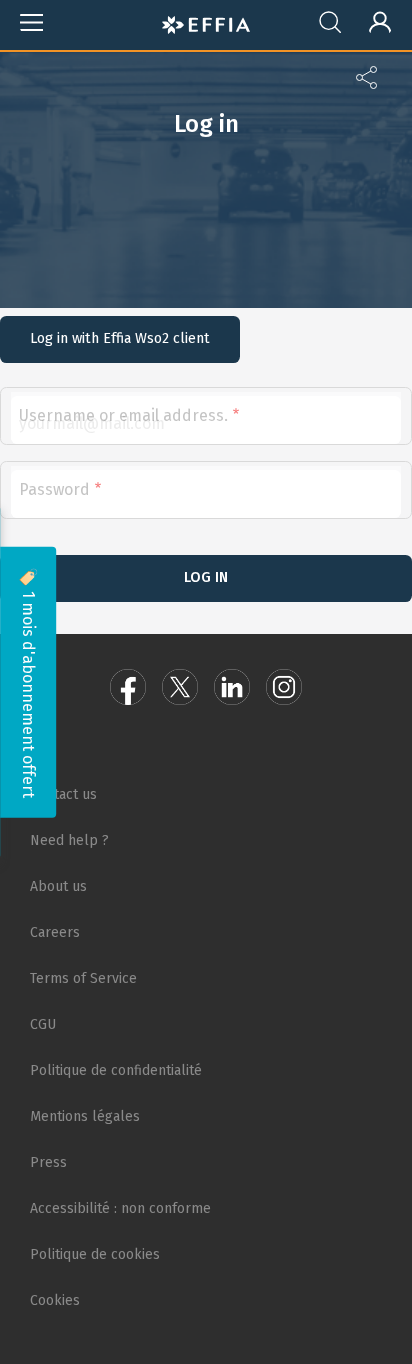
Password (54, 489)
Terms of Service (83, 978)
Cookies (55, 1300)
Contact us (63, 794)
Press (48, 1162)
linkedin (232, 687)
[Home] (206, 22)
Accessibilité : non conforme (120, 1208)
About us (58, 886)
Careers (55, 932)
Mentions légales (85, 1116)
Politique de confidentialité (116, 1070)
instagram (284, 687)
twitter (180, 687)
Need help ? (69, 840)
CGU (43, 1024)
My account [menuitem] (371, 18)
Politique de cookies (95, 1254)
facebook (128, 687)
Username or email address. (123, 415)
